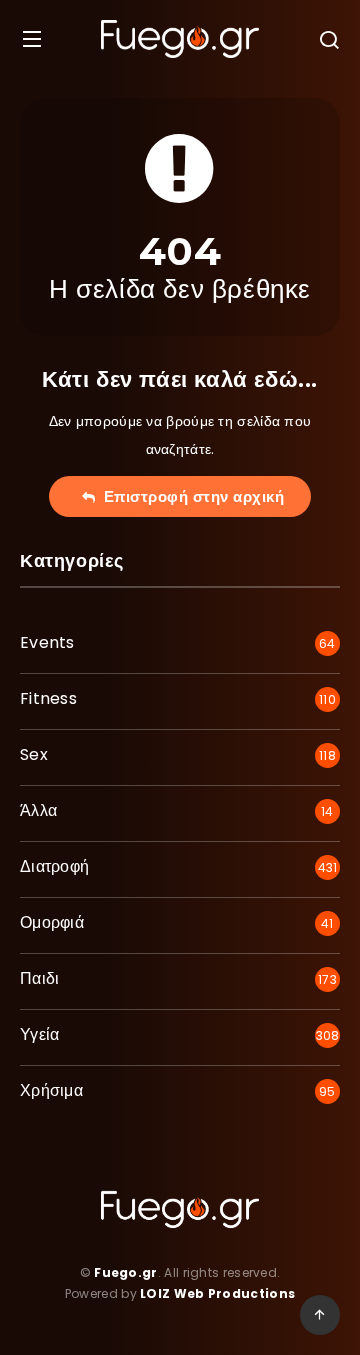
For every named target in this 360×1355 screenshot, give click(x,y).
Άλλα (38, 810)
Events (47, 642)
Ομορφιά (52, 922)
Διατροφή (54, 866)
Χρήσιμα (51, 1090)
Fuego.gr (125, 1272)
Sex (34, 754)
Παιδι (40, 978)
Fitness (48, 698)
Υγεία (40, 1034)
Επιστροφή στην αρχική (190, 496)
